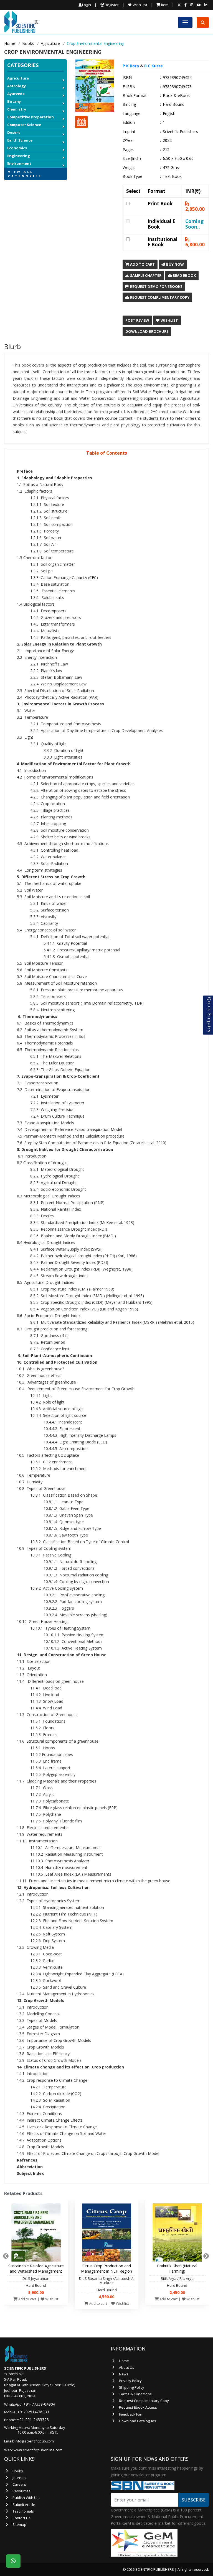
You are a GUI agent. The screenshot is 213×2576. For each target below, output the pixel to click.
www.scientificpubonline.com (38, 2450)
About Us (127, 2367)
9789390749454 (177, 78)
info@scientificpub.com (34, 2441)
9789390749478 (177, 87)
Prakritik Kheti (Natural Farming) (177, 2268)
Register (111, 5)
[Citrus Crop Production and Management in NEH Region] (107, 2234)
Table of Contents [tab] (107, 453)
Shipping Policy (132, 2387)
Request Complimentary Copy (159, 297)
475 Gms (171, 168)
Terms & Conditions (135, 2394)
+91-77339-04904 (39, 2404)
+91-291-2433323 (33, 2420)
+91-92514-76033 (33, 2412)
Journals (19, 2478)
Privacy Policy (130, 2381)
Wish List (140, 5)
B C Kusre (154, 66)
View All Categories (25, 174)
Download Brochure (147, 331)
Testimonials (23, 2511)
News (124, 2374)
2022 (167, 140)
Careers (19, 2484)
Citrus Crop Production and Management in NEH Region (106, 2268)
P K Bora (131, 66)
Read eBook (184, 275)
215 (166, 150)
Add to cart (27, 2299)
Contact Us (21, 2518)
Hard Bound (174, 104)
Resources (21, 2491)
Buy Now (175, 264)
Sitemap (19, 2524)
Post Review (137, 320)
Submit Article (24, 2505)
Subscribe (194, 2500)
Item (164, 5)
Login (87, 5)
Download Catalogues (138, 2421)
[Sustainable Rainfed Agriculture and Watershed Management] (36, 2234)
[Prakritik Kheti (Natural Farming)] (177, 2234)
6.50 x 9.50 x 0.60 (178, 158)
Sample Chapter (145, 275)
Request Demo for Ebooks (156, 286)
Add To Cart (142, 264)
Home (10, 43)
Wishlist (169, 320)
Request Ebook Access (138, 2407)
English (169, 114)
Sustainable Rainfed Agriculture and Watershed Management (36, 2268)
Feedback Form (132, 2414)
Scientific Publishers (180, 132)
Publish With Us (26, 2498)
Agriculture (50, 43)
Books (28, 43)
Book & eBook (176, 96)
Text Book (172, 176)
